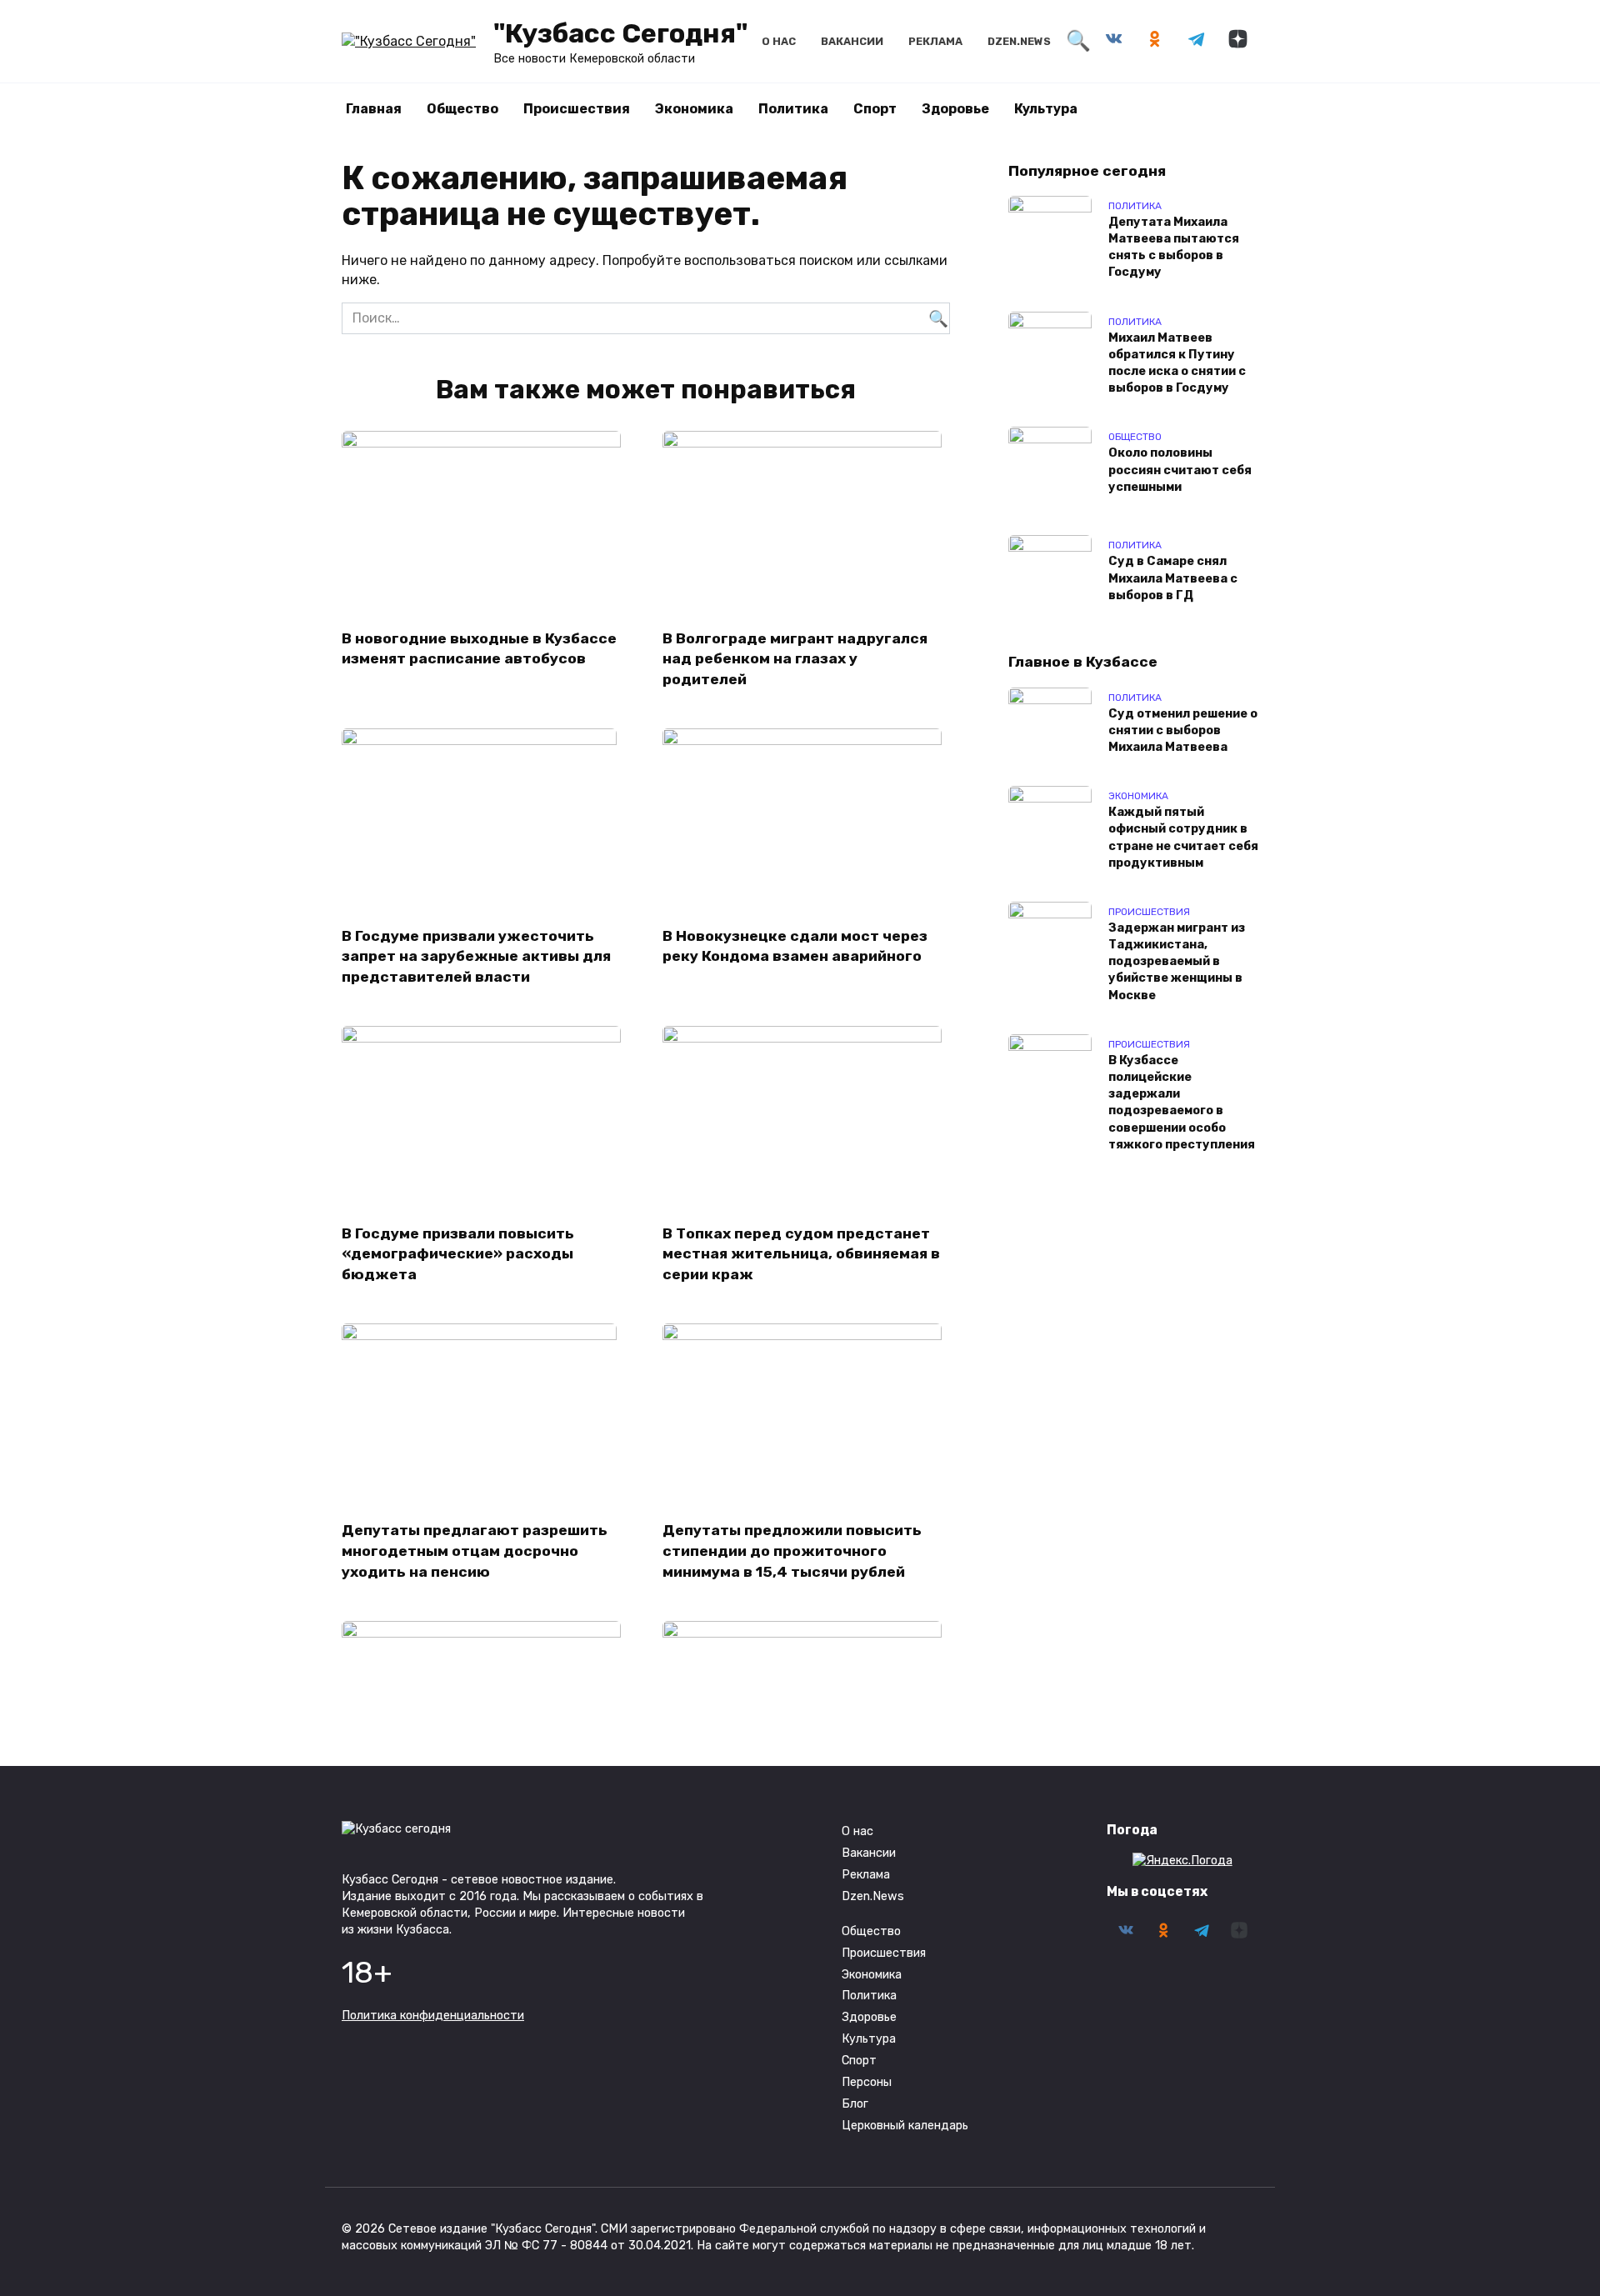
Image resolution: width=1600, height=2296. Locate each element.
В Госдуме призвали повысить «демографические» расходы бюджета (458, 1253)
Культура (1046, 109)
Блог (855, 2104)
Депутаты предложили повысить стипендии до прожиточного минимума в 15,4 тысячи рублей (792, 1551)
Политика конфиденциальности (433, 2016)
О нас (779, 41)
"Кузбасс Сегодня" (620, 33)
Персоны (867, 2082)
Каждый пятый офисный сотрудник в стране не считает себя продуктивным (1183, 838)
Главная (374, 109)
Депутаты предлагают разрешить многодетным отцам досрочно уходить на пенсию (475, 1551)
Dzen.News (1019, 41)
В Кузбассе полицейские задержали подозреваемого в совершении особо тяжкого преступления (1182, 1103)
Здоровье (955, 109)
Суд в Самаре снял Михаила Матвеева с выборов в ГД (1173, 579)
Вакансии (852, 41)
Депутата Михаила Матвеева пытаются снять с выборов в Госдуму (1174, 247)
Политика (793, 109)
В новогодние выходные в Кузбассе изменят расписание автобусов (479, 648)
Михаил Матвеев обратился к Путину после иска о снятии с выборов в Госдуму (1177, 363)
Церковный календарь (905, 2126)
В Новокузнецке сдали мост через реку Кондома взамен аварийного (795, 945)
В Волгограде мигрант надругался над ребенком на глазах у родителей (795, 658)
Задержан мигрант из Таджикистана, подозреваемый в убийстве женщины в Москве (1177, 962)
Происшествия (577, 109)
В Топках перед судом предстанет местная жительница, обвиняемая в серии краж (801, 1253)
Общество (462, 109)
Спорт (875, 109)
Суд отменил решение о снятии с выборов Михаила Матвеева (1183, 730)
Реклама (935, 41)
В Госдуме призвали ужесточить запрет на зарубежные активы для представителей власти (476, 955)
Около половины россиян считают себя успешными (1180, 470)
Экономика (694, 109)
